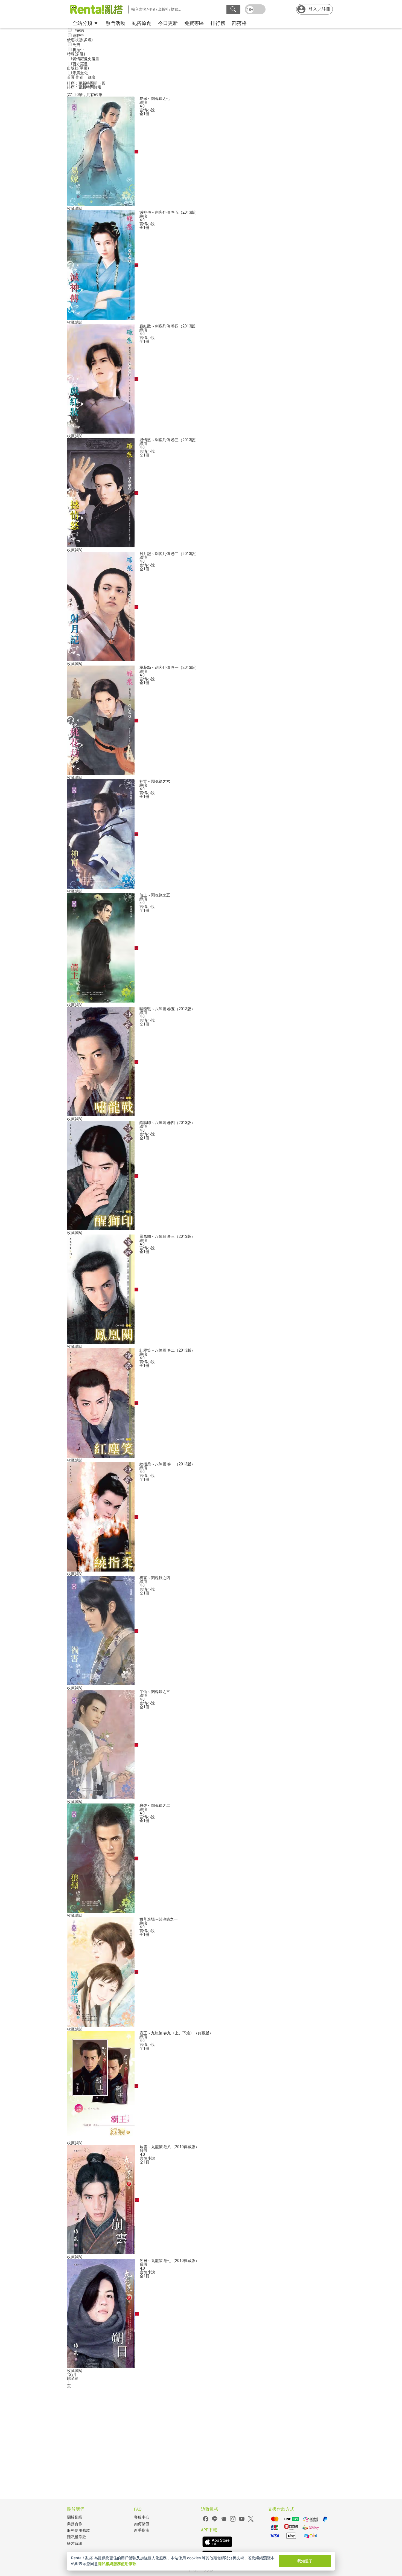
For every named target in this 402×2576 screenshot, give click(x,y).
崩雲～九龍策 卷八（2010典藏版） (169, 2147)
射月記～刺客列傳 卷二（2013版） (169, 554)
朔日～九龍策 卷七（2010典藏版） (169, 2261)
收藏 (71, 208)
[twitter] (251, 2521)
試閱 (78, 208)
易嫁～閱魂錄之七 (155, 98)
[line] (215, 2521)
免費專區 (194, 23)
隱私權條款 (77, 2537)
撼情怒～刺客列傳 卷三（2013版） (169, 440)
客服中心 (142, 2517)
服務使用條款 (78, 2530)
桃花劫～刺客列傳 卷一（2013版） (169, 667)
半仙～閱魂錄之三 (155, 1692)
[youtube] (242, 2521)
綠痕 (143, 102)
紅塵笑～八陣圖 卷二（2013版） (167, 1350)
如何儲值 (142, 2524)
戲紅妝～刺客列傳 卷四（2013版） (169, 326)
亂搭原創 (142, 23)
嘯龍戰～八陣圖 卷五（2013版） (167, 1009)
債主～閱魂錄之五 (155, 895)
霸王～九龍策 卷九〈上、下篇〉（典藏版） (176, 2033)
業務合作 (75, 2524)
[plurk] (224, 2521)
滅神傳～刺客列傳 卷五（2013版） (169, 212)
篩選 (98, 87)
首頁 (71, 77)
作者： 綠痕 (85, 77)
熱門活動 (115, 23)
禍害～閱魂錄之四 (155, 1578)
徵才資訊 (75, 2544)
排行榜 (218, 23)
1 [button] (68, 2382)
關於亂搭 (75, 2517)
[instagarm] (233, 2521)
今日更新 (168, 23)
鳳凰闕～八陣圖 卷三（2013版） (167, 1236)
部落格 (239, 23)
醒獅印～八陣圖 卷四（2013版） (167, 1123)
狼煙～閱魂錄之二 (155, 1805)
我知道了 (305, 2561)
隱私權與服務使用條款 (117, 2564)
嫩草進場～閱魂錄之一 (159, 1919)
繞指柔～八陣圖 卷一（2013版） (167, 1464)
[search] (233, 9)
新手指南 (142, 2530)
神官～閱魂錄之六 (155, 781)
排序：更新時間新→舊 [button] (86, 83)
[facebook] (206, 2521)
